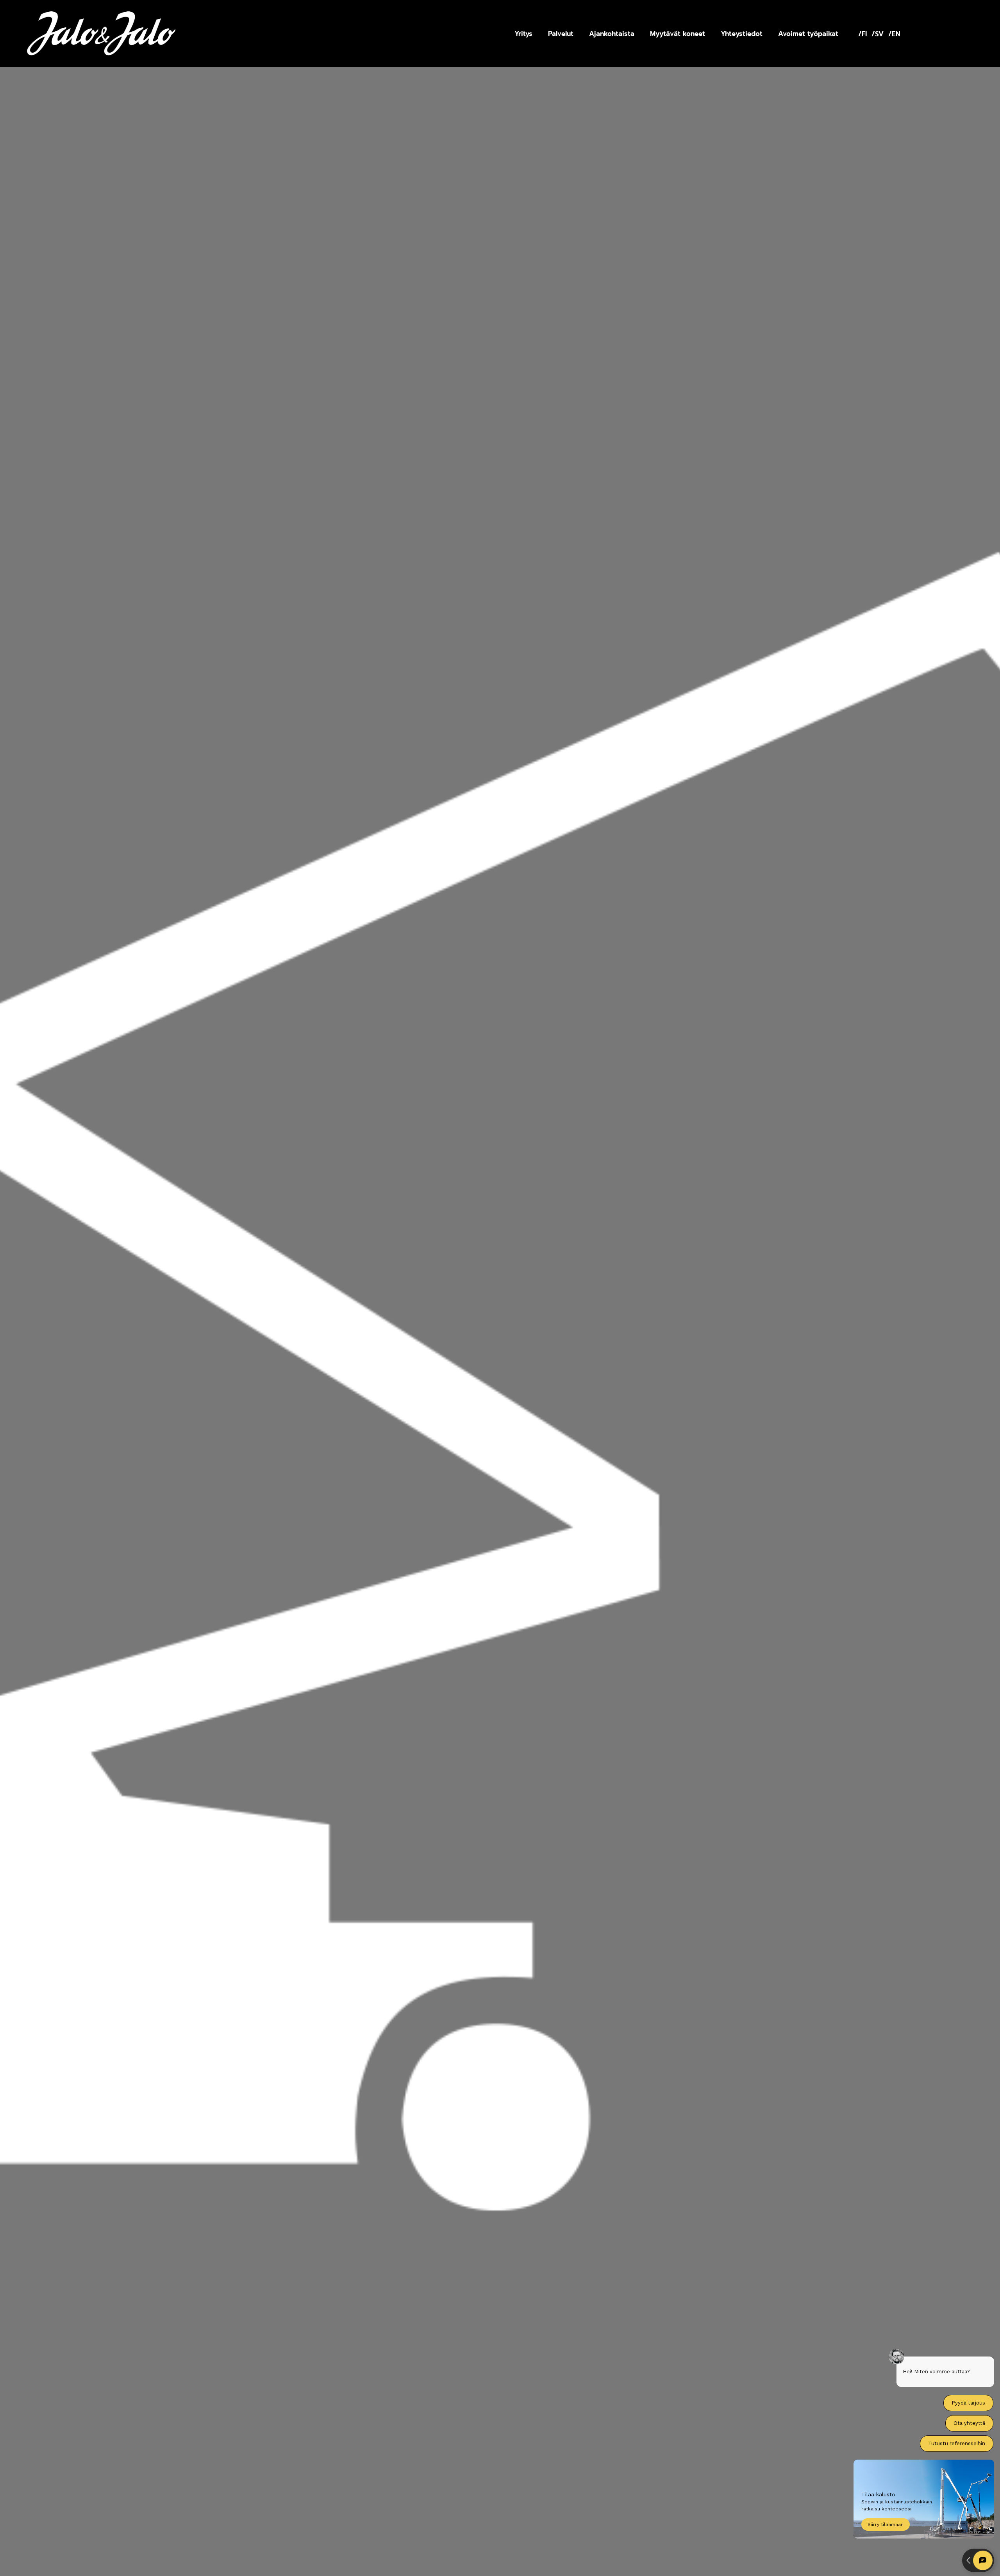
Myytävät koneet (678, 34)
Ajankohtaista (612, 34)
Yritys (523, 34)
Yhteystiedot (742, 34)
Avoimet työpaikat (808, 34)
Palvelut (561, 34)
